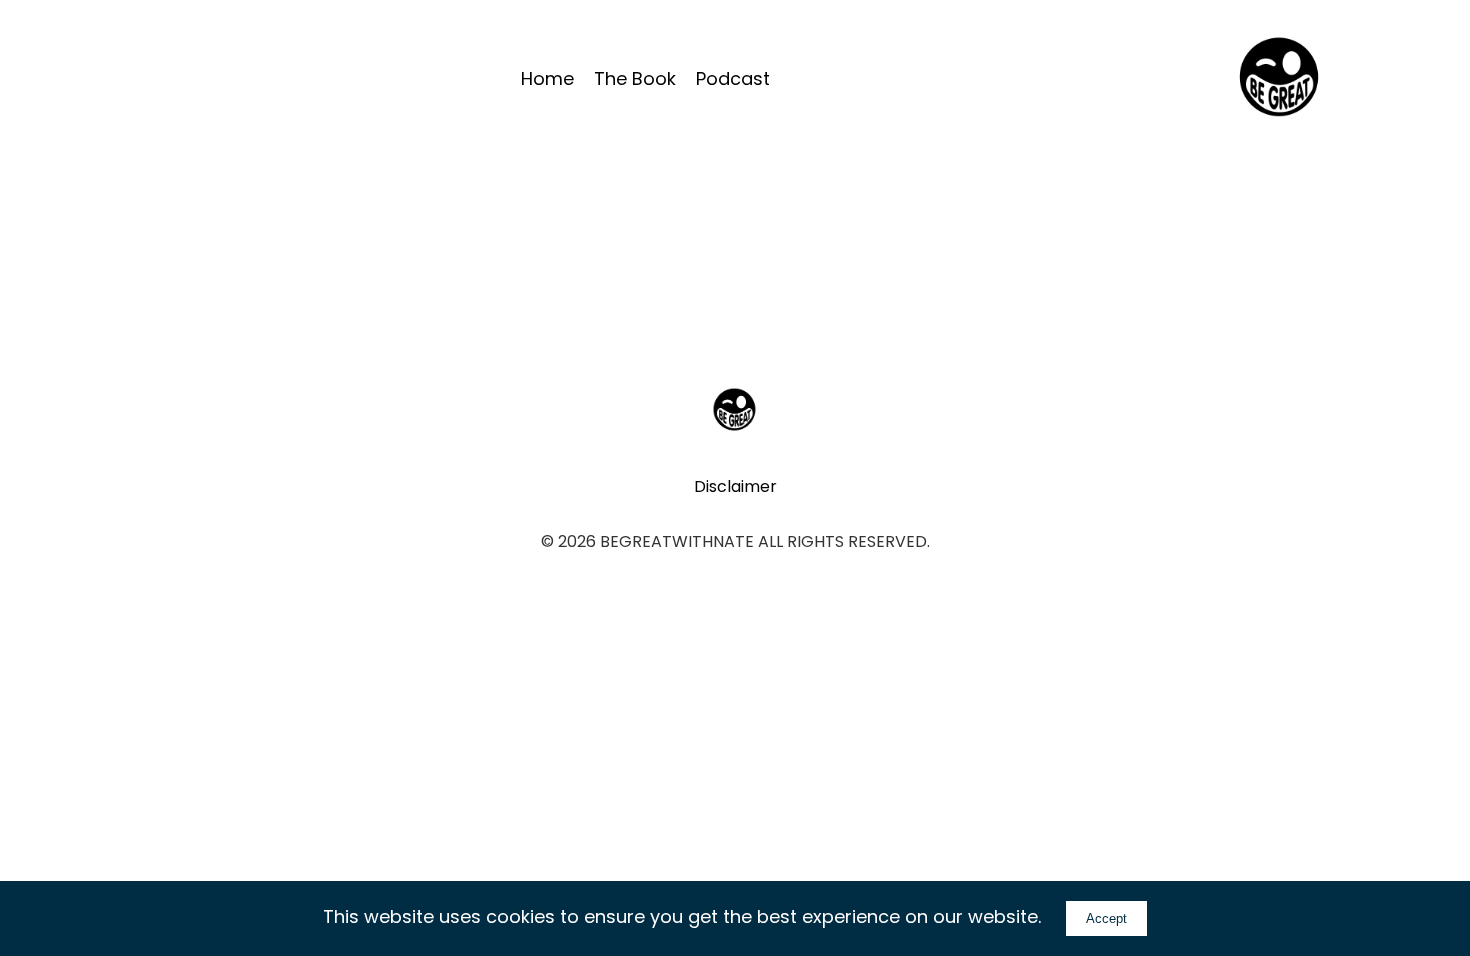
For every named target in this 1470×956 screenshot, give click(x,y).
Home (547, 78)
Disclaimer (735, 486)
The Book (635, 78)
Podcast (733, 78)
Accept (1106, 918)
